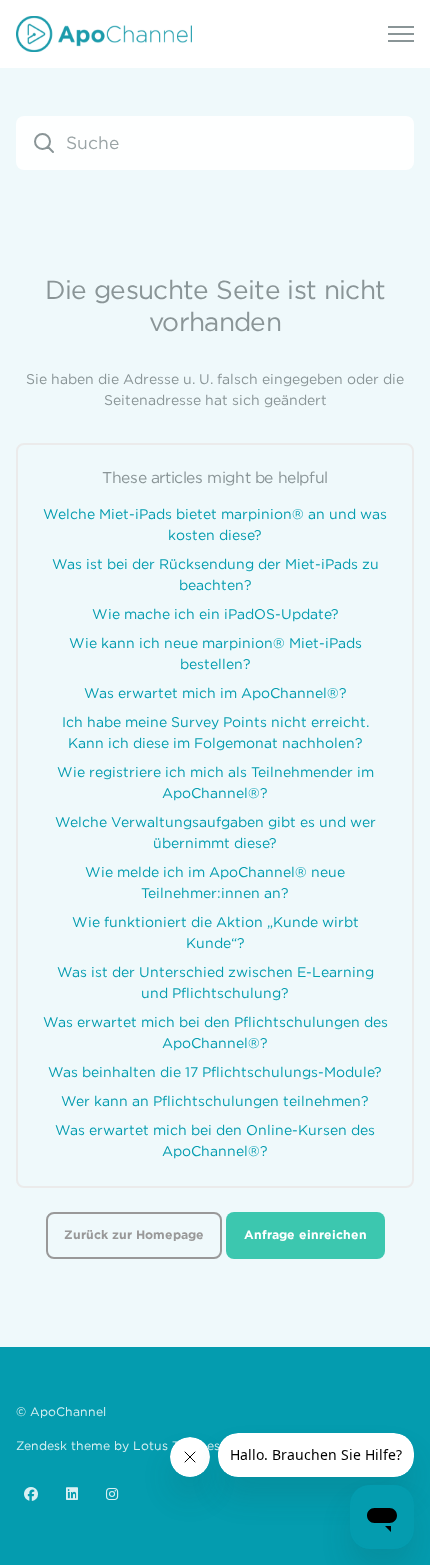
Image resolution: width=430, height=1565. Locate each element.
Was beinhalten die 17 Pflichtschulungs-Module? (215, 1072)
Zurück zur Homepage (134, 1234)
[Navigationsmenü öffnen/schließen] (401, 34)
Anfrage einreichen (305, 1234)
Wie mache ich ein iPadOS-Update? (215, 614)
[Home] (104, 34)
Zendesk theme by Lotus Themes (118, 1445)
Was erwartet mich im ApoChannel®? (215, 693)
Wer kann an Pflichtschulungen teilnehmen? (215, 1101)
